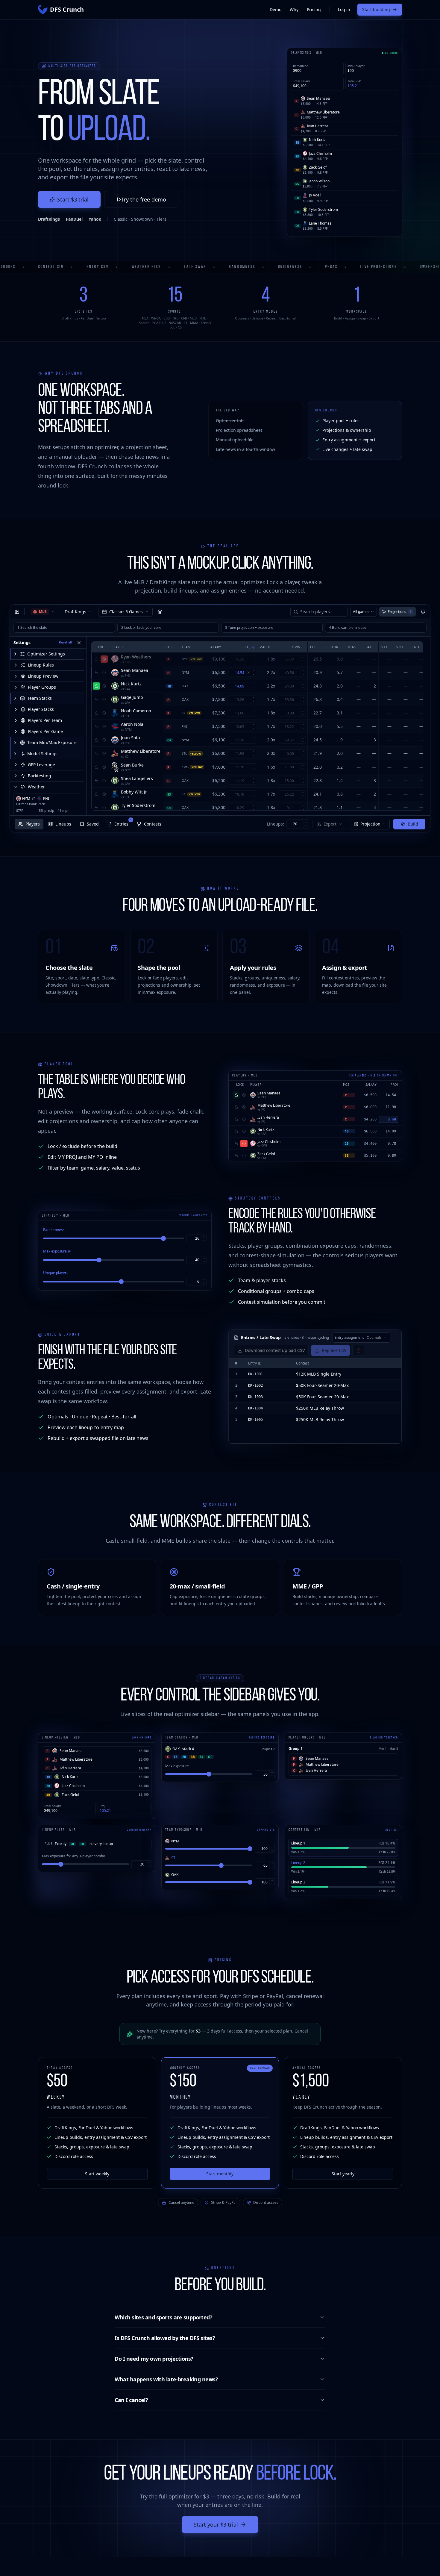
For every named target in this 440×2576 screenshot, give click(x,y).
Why (294, 9)
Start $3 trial (73, 199)
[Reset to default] (248, 673)
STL (184, 753)
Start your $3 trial (216, 2524)
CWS (185, 767)
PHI (46, 799)
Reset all (65, 642)
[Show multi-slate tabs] (160, 612)
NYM (26, 799)
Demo (276, 9)
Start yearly (343, 2174)
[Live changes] (423, 612)
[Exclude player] (104, 659)
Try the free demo (144, 199)
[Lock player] (96, 659)
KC (184, 713)
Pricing (314, 9)
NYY (185, 659)
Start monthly (220, 2174)
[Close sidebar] (17, 612)
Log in (344, 9)
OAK (185, 686)
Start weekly (97, 2174)
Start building (376, 9)
